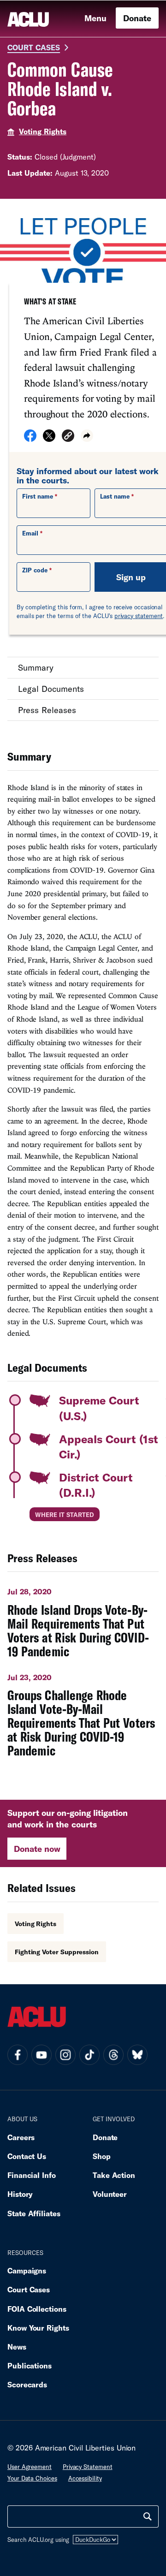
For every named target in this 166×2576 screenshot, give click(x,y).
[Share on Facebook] (30, 439)
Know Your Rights (38, 2328)
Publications (30, 2365)
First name (38, 496)
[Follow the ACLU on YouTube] (41, 2055)
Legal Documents (51, 689)
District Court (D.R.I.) (96, 1485)
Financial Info (32, 2175)
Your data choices (32, 2478)
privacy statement (139, 616)
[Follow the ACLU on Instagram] (65, 2055)
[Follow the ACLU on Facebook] (18, 2055)
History (20, 2194)
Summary (36, 667)
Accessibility (85, 2478)
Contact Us (27, 2156)
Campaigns (27, 2270)
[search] (148, 2517)
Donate (137, 18)
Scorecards (27, 2384)
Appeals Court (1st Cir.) (109, 1447)
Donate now (37, 1849)
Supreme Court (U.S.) (99, 1408)
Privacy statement (88, 2467)
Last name (115, 496)
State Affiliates (34, 2213)
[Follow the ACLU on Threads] (113, 2055)
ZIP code (35, 570)
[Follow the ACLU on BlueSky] (137, 2055)
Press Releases (47, 710)
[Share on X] (49, 439)
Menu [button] (95, 18)
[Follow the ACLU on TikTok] (89, 2055)
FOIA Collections (37, 2309)
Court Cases (34, 47)
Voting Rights (43, 131)
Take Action (114, 2175)
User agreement (30, 2467)
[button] (68, 437)
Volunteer (110, 2194)
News (17, 2347)
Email (30, 533)
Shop (102, 2156)
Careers (21, 2137)
